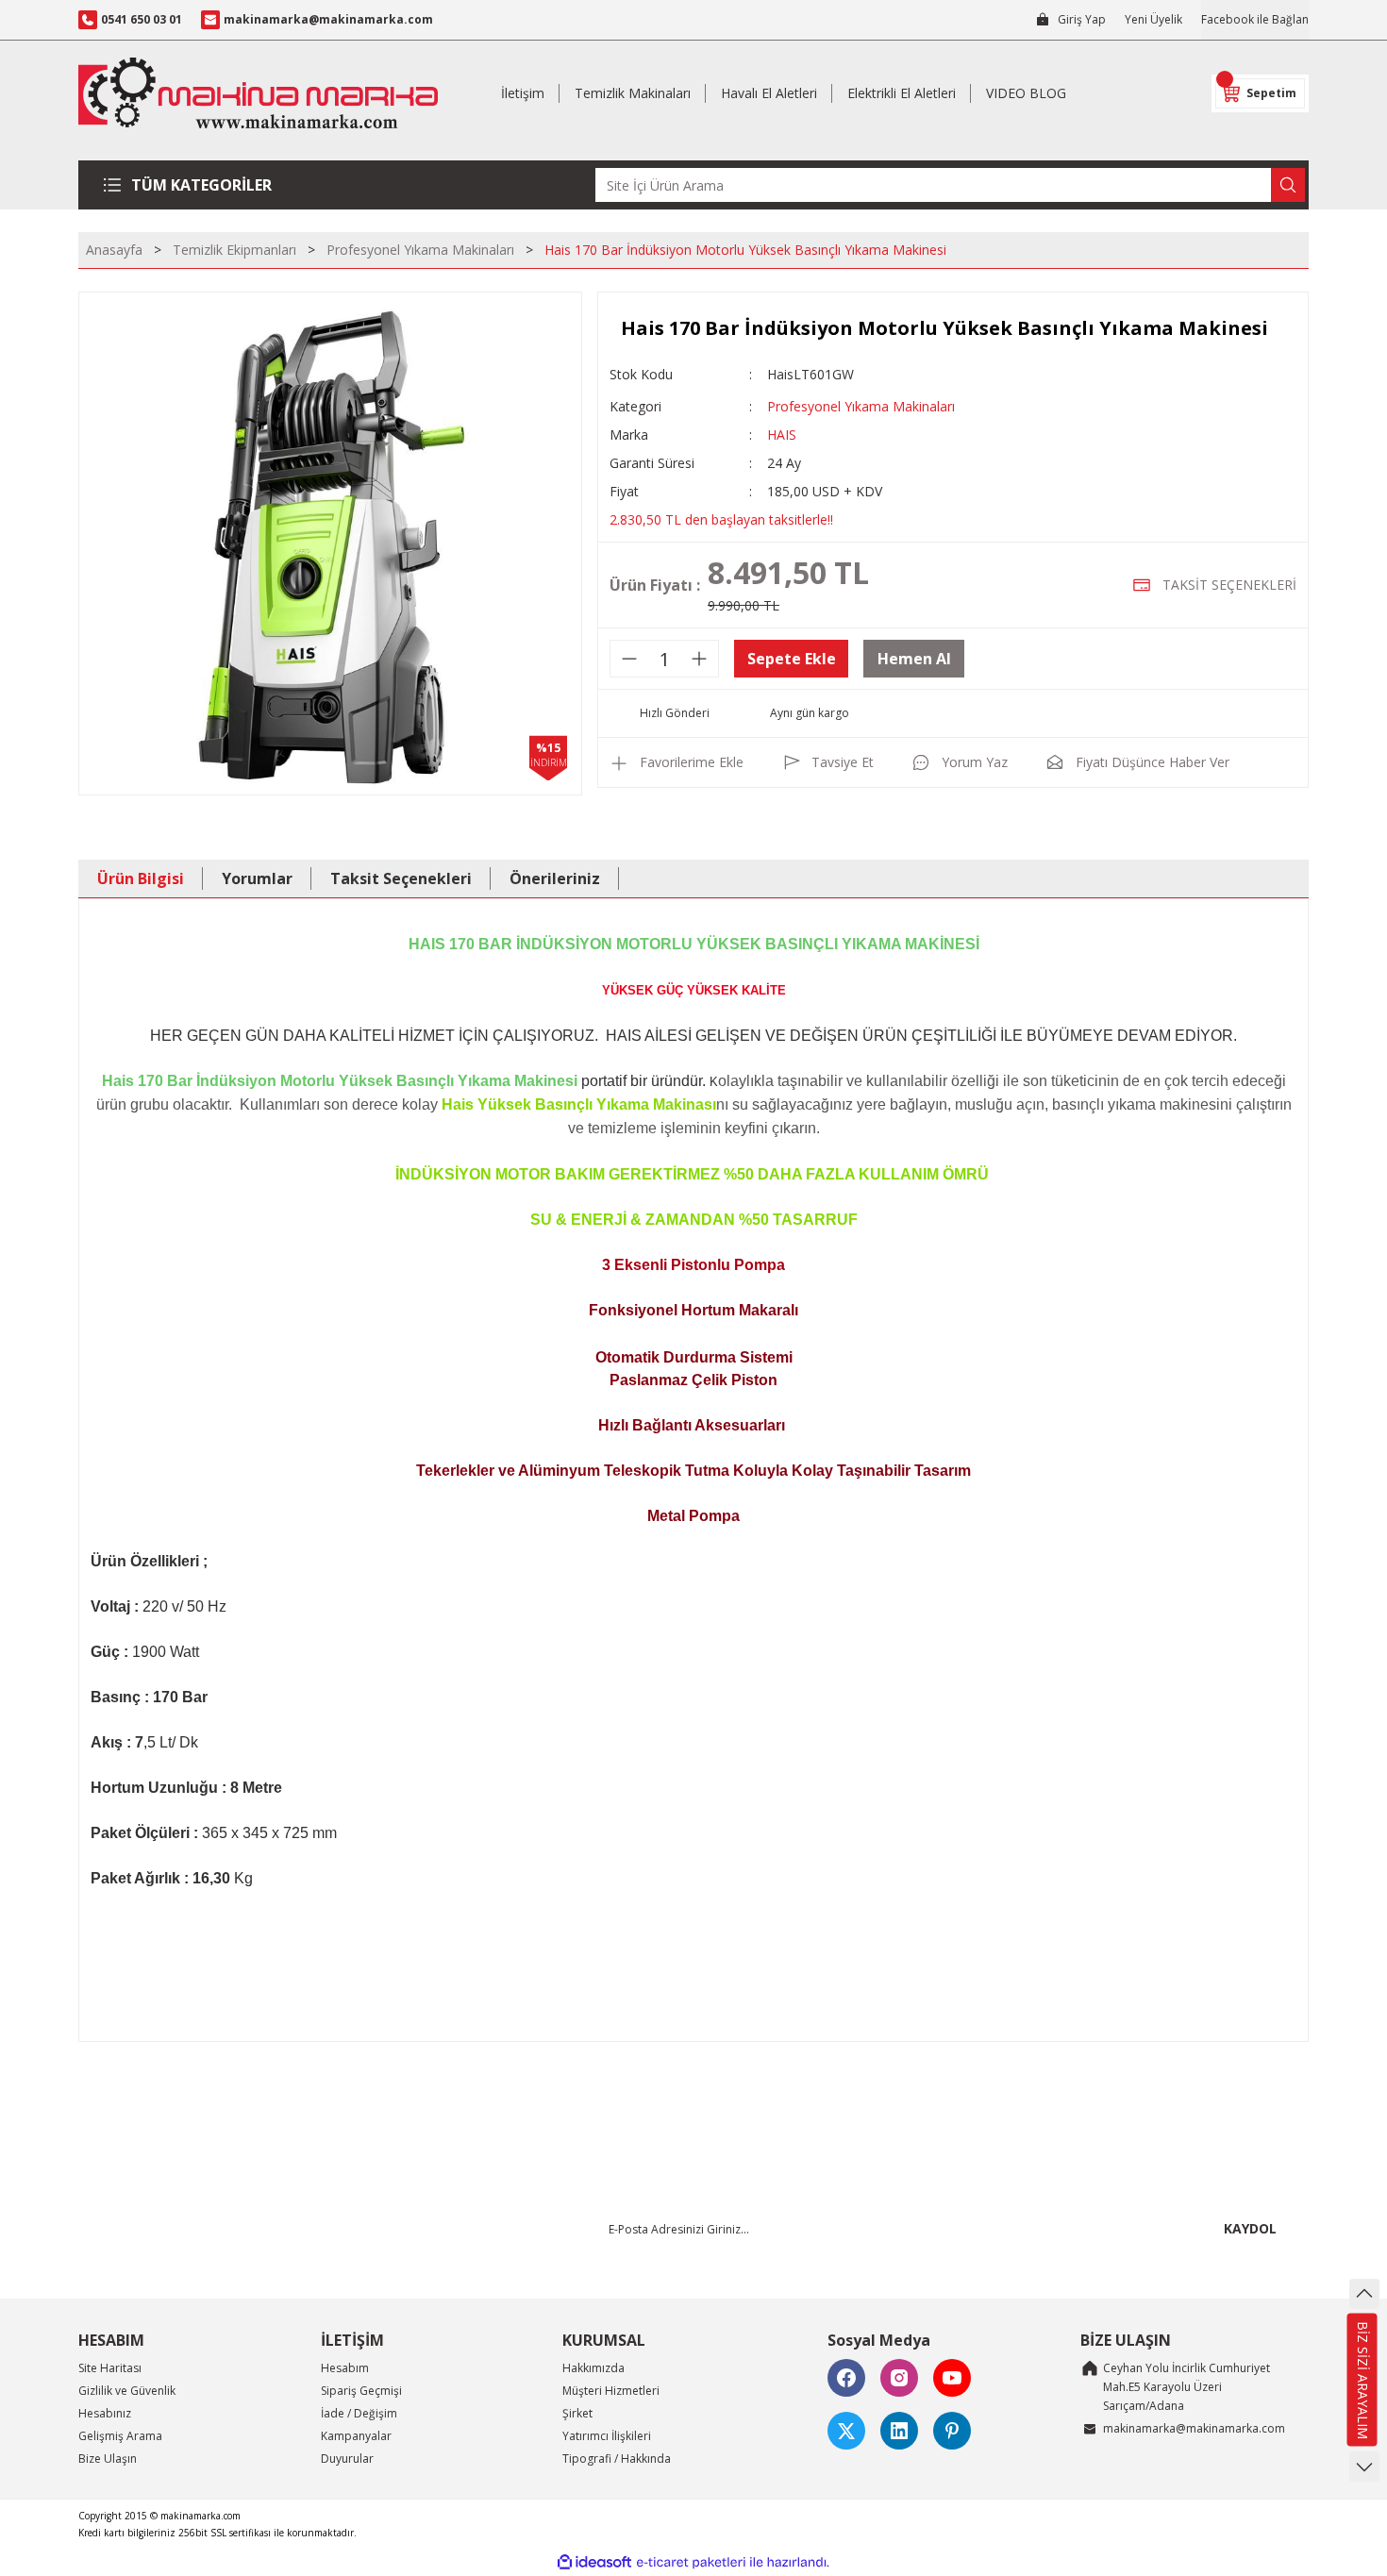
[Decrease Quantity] (629, 659)
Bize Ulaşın (108, 2459)
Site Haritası (110, 2368)
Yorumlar (257, 878)
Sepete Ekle (792, 659)
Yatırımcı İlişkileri (607, 2436)
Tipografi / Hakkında (617, 2459)
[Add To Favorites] (677, 762)
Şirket (577, 2413)
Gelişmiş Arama (120, 2436)
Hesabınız (105, 2413)
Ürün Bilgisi (141, 878)
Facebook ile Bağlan (1255, 19)
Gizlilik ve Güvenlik (127, 2391)
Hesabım (345, 2368)
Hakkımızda (593, 2368)
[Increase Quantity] (699, 659)
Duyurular (347, 2459)
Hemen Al (914, 659)
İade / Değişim (359, 2413)
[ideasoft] (594, 2562)
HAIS (782, 435)
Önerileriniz (555, 878)
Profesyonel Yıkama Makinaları (861, 406)
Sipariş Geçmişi (361, 2391)
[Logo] (258, 93)
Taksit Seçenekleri (401, 878)
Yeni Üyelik (1153, 19)
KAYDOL (1250, 2228)
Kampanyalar (356, 2436)
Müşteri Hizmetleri (611, 2391)
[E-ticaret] (691, 2563)
